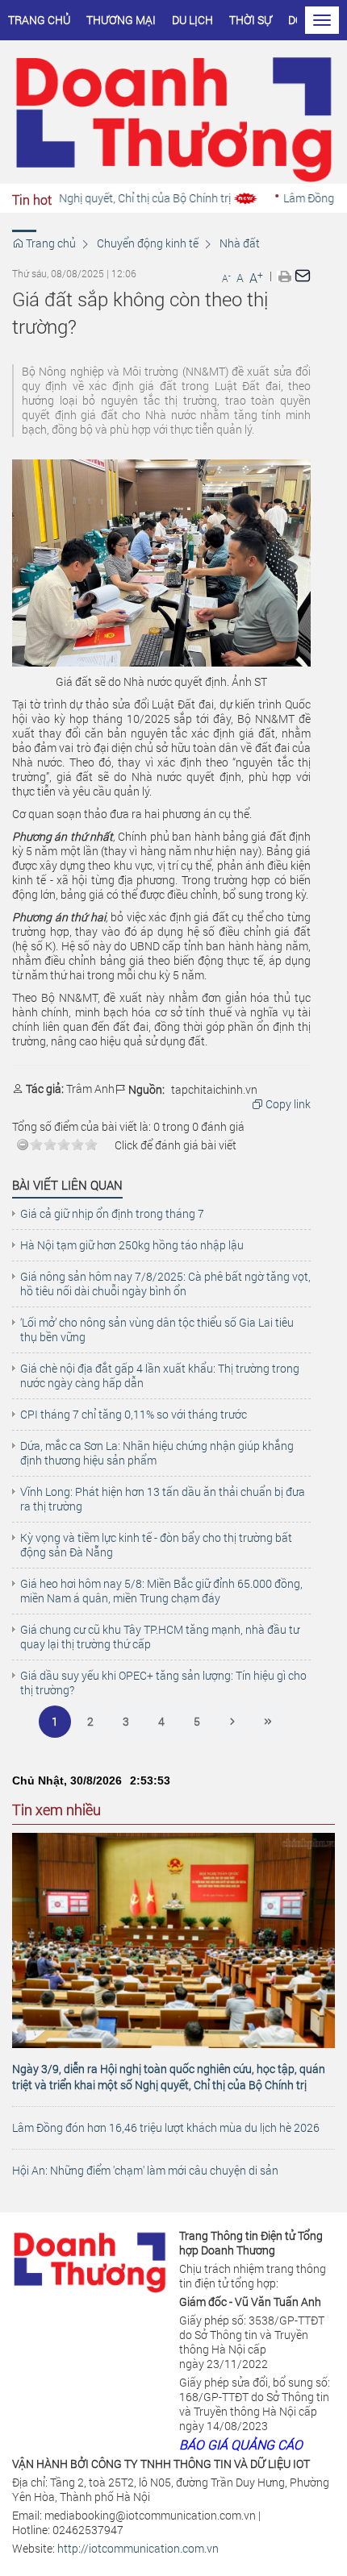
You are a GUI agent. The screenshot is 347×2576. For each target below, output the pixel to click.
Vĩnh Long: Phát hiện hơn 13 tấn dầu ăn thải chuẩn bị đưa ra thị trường (163, 1499)
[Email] (303, 275)
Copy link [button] (287, 1104)
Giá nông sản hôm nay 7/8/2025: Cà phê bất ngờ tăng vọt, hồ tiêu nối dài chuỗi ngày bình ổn (165, 1284)
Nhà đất (240, 243)
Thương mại (121, 20)
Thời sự (251, 20)
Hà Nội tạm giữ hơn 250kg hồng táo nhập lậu (132, 1245)
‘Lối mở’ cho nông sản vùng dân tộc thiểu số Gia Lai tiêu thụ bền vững (157, 1330)
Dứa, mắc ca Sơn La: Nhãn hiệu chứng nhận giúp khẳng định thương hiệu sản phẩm (157, 1453)
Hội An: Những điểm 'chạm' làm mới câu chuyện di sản (145, 2170)
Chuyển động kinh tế (148, 243)
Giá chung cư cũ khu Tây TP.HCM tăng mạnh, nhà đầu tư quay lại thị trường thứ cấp (160, 1637)
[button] (284, 276)
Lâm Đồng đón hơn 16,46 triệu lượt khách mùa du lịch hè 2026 (166, 2127)
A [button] (226, 278)
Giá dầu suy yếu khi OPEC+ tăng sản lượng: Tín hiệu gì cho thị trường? (163, 1683)
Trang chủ (39, 20)
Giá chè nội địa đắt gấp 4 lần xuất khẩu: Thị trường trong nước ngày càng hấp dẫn (160, 1376)
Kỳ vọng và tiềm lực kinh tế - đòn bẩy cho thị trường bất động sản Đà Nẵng (156, 1545)
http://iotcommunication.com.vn (138, 2548)
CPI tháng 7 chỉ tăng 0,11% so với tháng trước (134, 1415)
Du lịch (192, 20)
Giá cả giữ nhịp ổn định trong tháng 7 (112, 1214)
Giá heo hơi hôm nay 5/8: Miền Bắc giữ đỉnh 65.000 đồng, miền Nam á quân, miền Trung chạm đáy (161, 1591)
